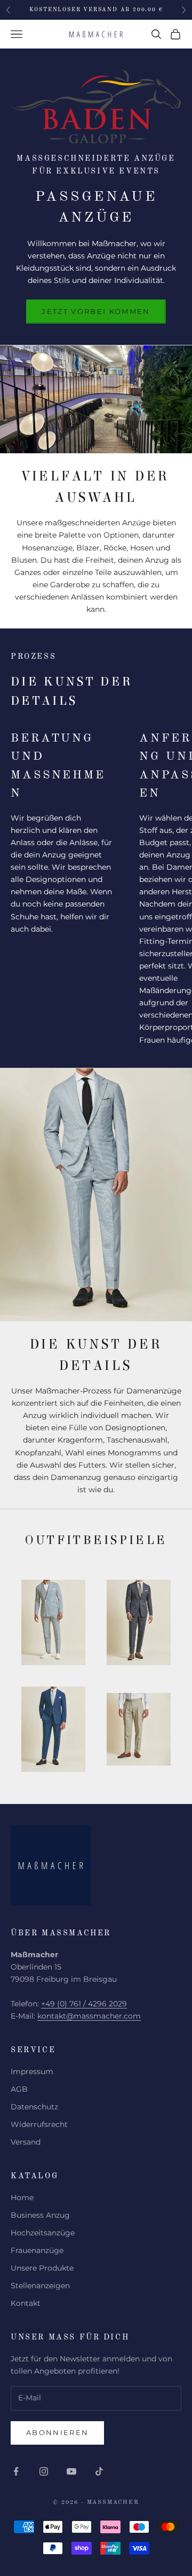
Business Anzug (40, 2215)
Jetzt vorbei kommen (96, 311)
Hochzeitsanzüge (43, 2233)
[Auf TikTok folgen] (99, 2471)
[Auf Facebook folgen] (16, 2471)
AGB (19, 2089)
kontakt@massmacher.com (89, 2016)
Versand (26, 2142)
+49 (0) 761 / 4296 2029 (84, 2004)
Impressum (32, 2071)
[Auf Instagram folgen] (44, 2471)
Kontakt (26, 2303)
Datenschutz (34, 2107)
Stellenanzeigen (40, 2286)
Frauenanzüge (37, 2250)
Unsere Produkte (42, 2268)
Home (22, 2197)
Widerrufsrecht (39, 2124)
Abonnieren (57, 2432)
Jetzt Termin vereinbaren (96, 10)
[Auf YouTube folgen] (71, 2471)
